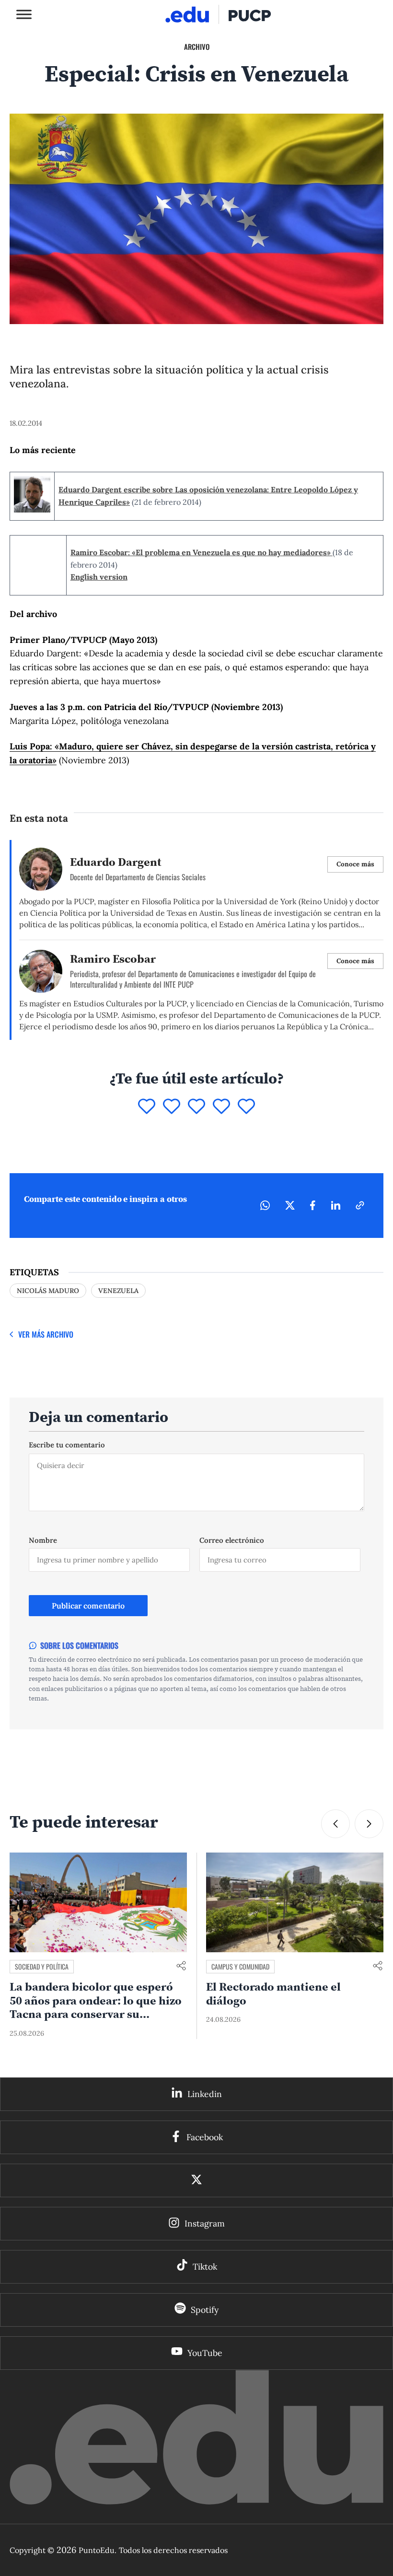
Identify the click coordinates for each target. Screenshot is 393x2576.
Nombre (43, 2207)
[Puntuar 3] (196, 1774)
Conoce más (355, 1531)
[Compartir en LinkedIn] (335, 1873)
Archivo (197, 47)
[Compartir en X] (290, 1873)
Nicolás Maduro (48, 1958)
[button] (369, 2491)
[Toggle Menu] (24, 14)
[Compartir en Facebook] (313, 1873)
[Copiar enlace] (360, 1873)
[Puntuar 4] (221, 1774)
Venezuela (118, 1958)
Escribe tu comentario (67, 2112)
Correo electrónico (232, 2207)
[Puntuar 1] (147, 1774)
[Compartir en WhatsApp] (265, 1873)
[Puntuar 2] (172, 1774)
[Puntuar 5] (246, 1774)
